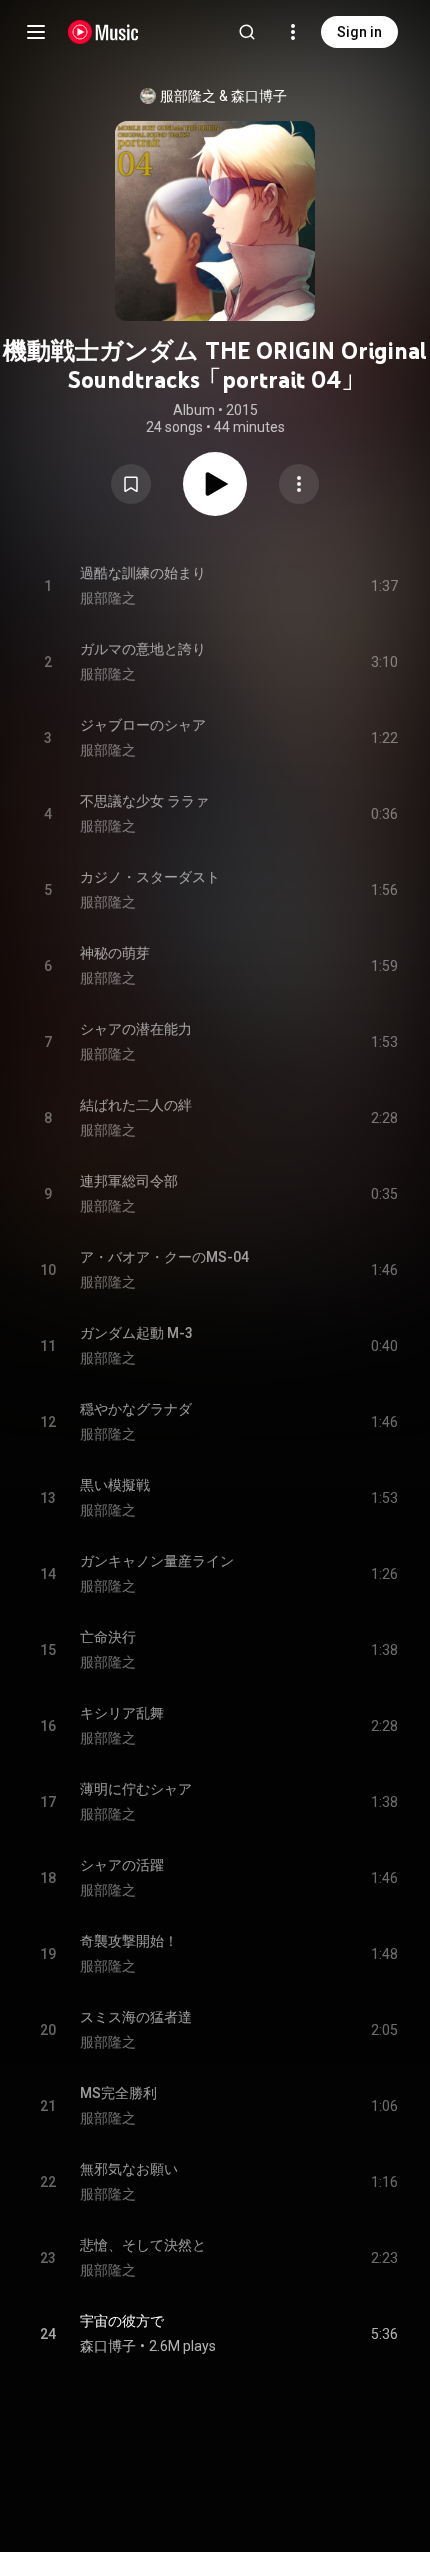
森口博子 (259, 96)
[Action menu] (299, 484)
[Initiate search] (247, 32)
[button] (131, 484)
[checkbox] (384, 2334)
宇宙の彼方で (122, 2321)
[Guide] (36, 32)
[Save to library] (131, 484)
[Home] (103, 32)
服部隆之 (188, 96)
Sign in (359, 32)
